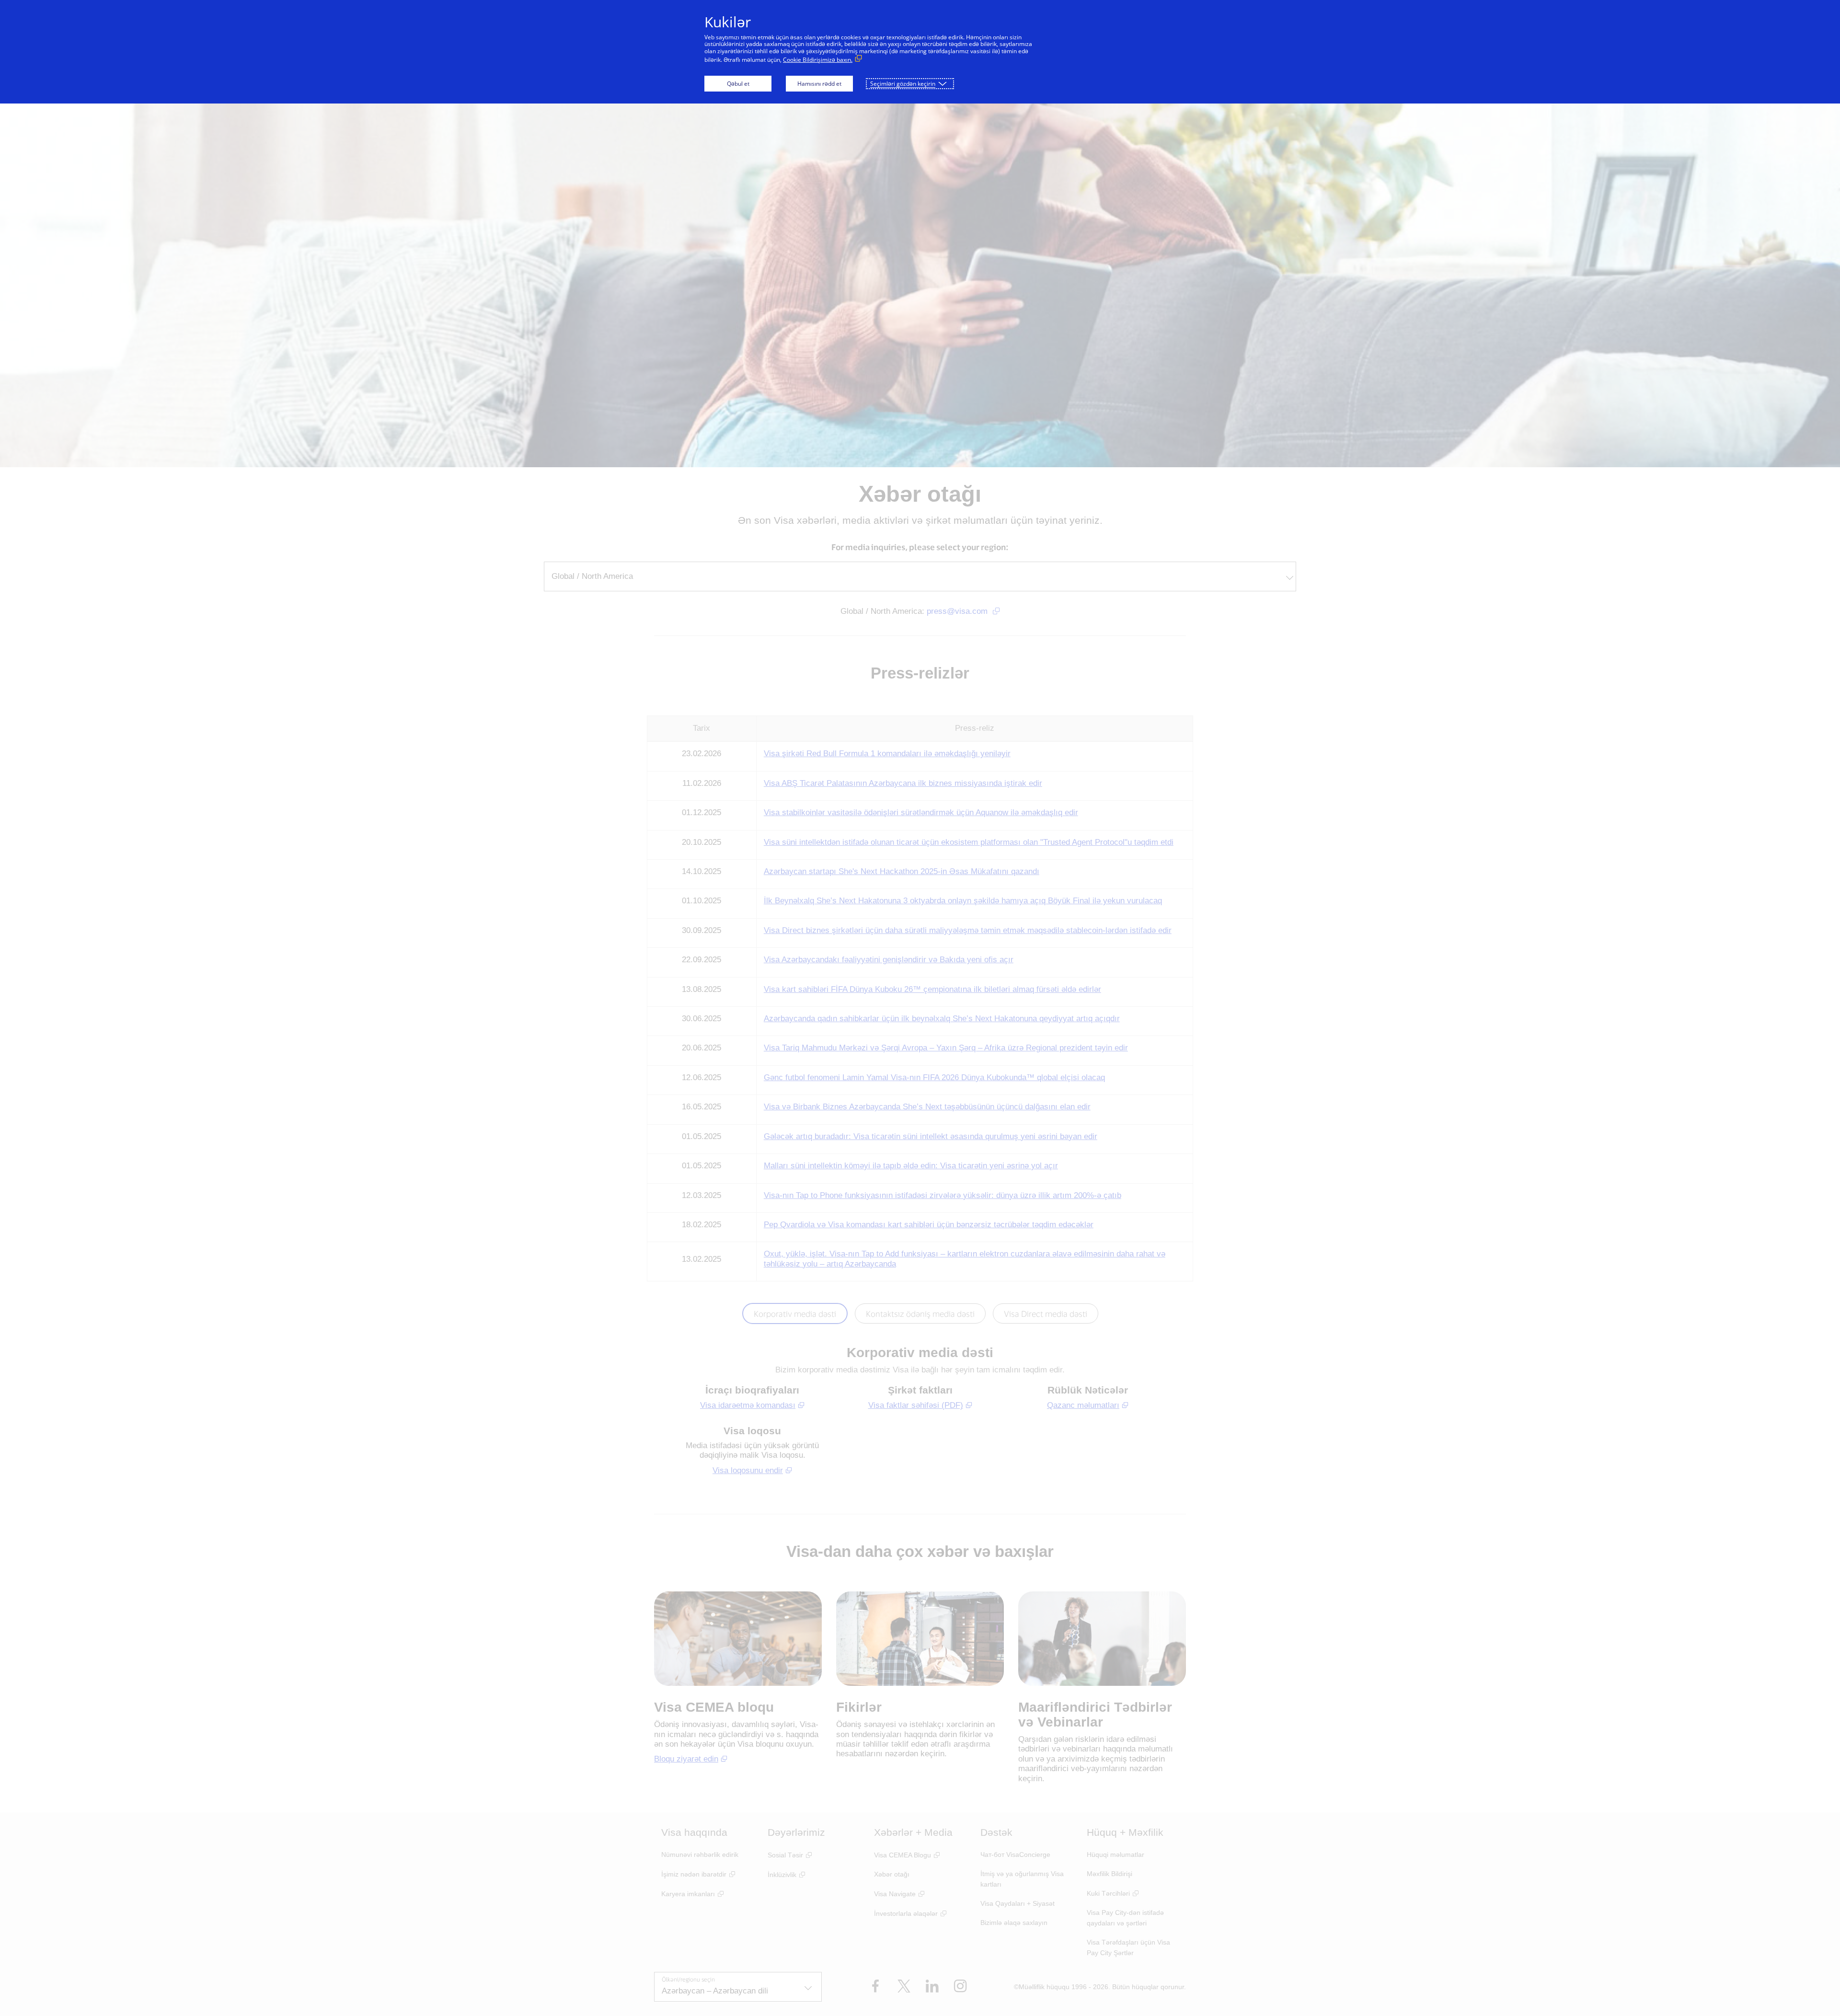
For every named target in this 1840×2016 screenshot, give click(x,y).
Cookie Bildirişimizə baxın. (818, 60)
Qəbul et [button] (738, 84)
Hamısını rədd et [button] (819, 84)
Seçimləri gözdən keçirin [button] (903, 84)
